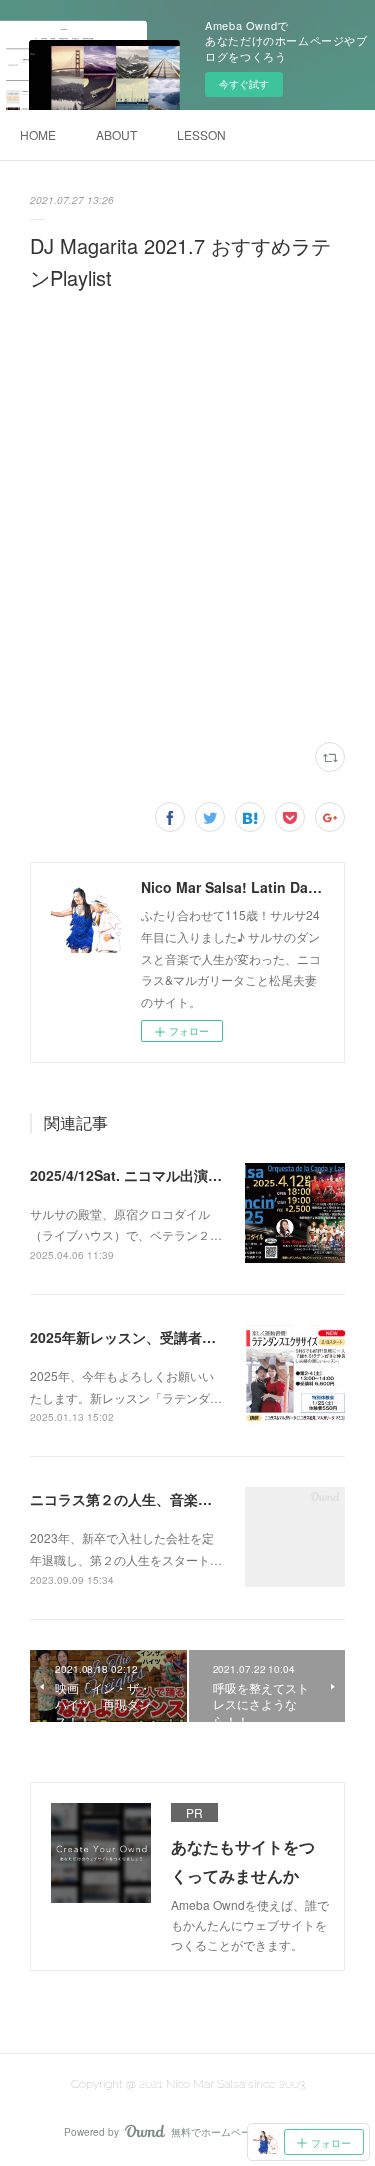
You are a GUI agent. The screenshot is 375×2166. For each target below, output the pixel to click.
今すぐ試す (244, 84)
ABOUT (116, 134)
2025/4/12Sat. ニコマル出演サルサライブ (161, 1175)
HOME (38, 134)
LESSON (201, 134)
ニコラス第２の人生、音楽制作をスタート (163, 1499)
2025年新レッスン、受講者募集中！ (144, 1337)
